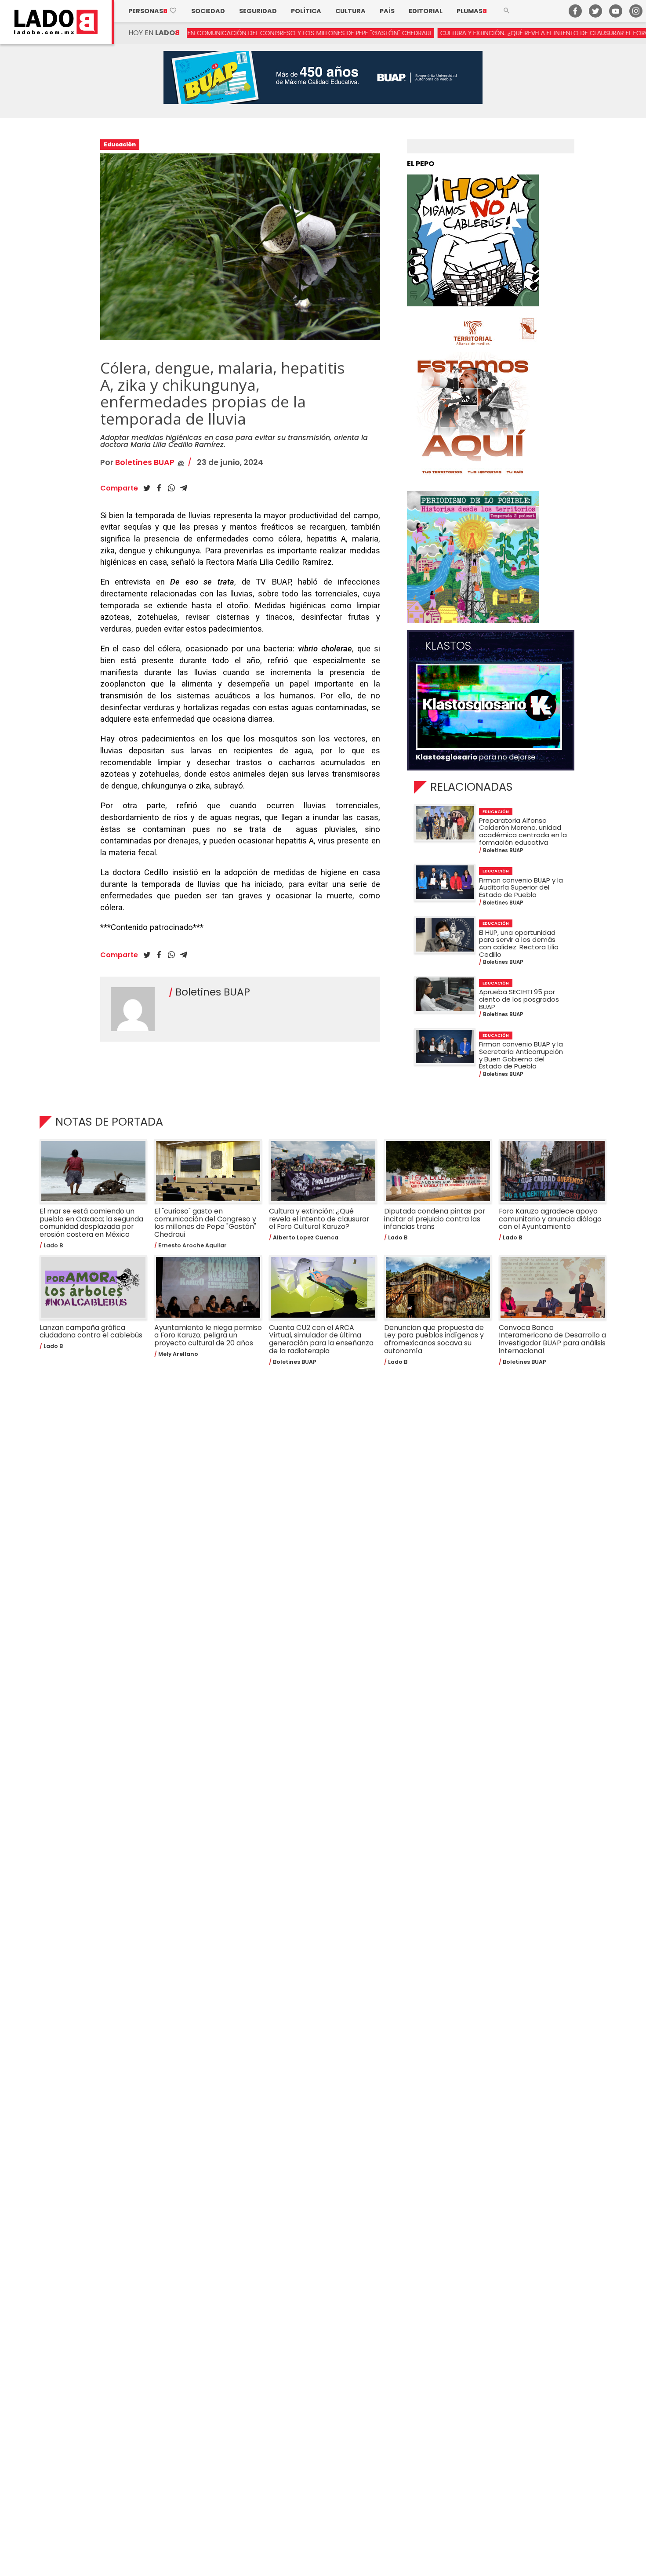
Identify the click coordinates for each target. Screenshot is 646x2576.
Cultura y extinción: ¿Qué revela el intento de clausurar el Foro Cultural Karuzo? (469, 33)
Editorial (426, 11)
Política (306, 11)
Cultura (350, 11)
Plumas (472, 11)
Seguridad (258, 11)
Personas (153, 11)
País (387, 11)
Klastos (448, 646)
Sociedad (208, 11)
